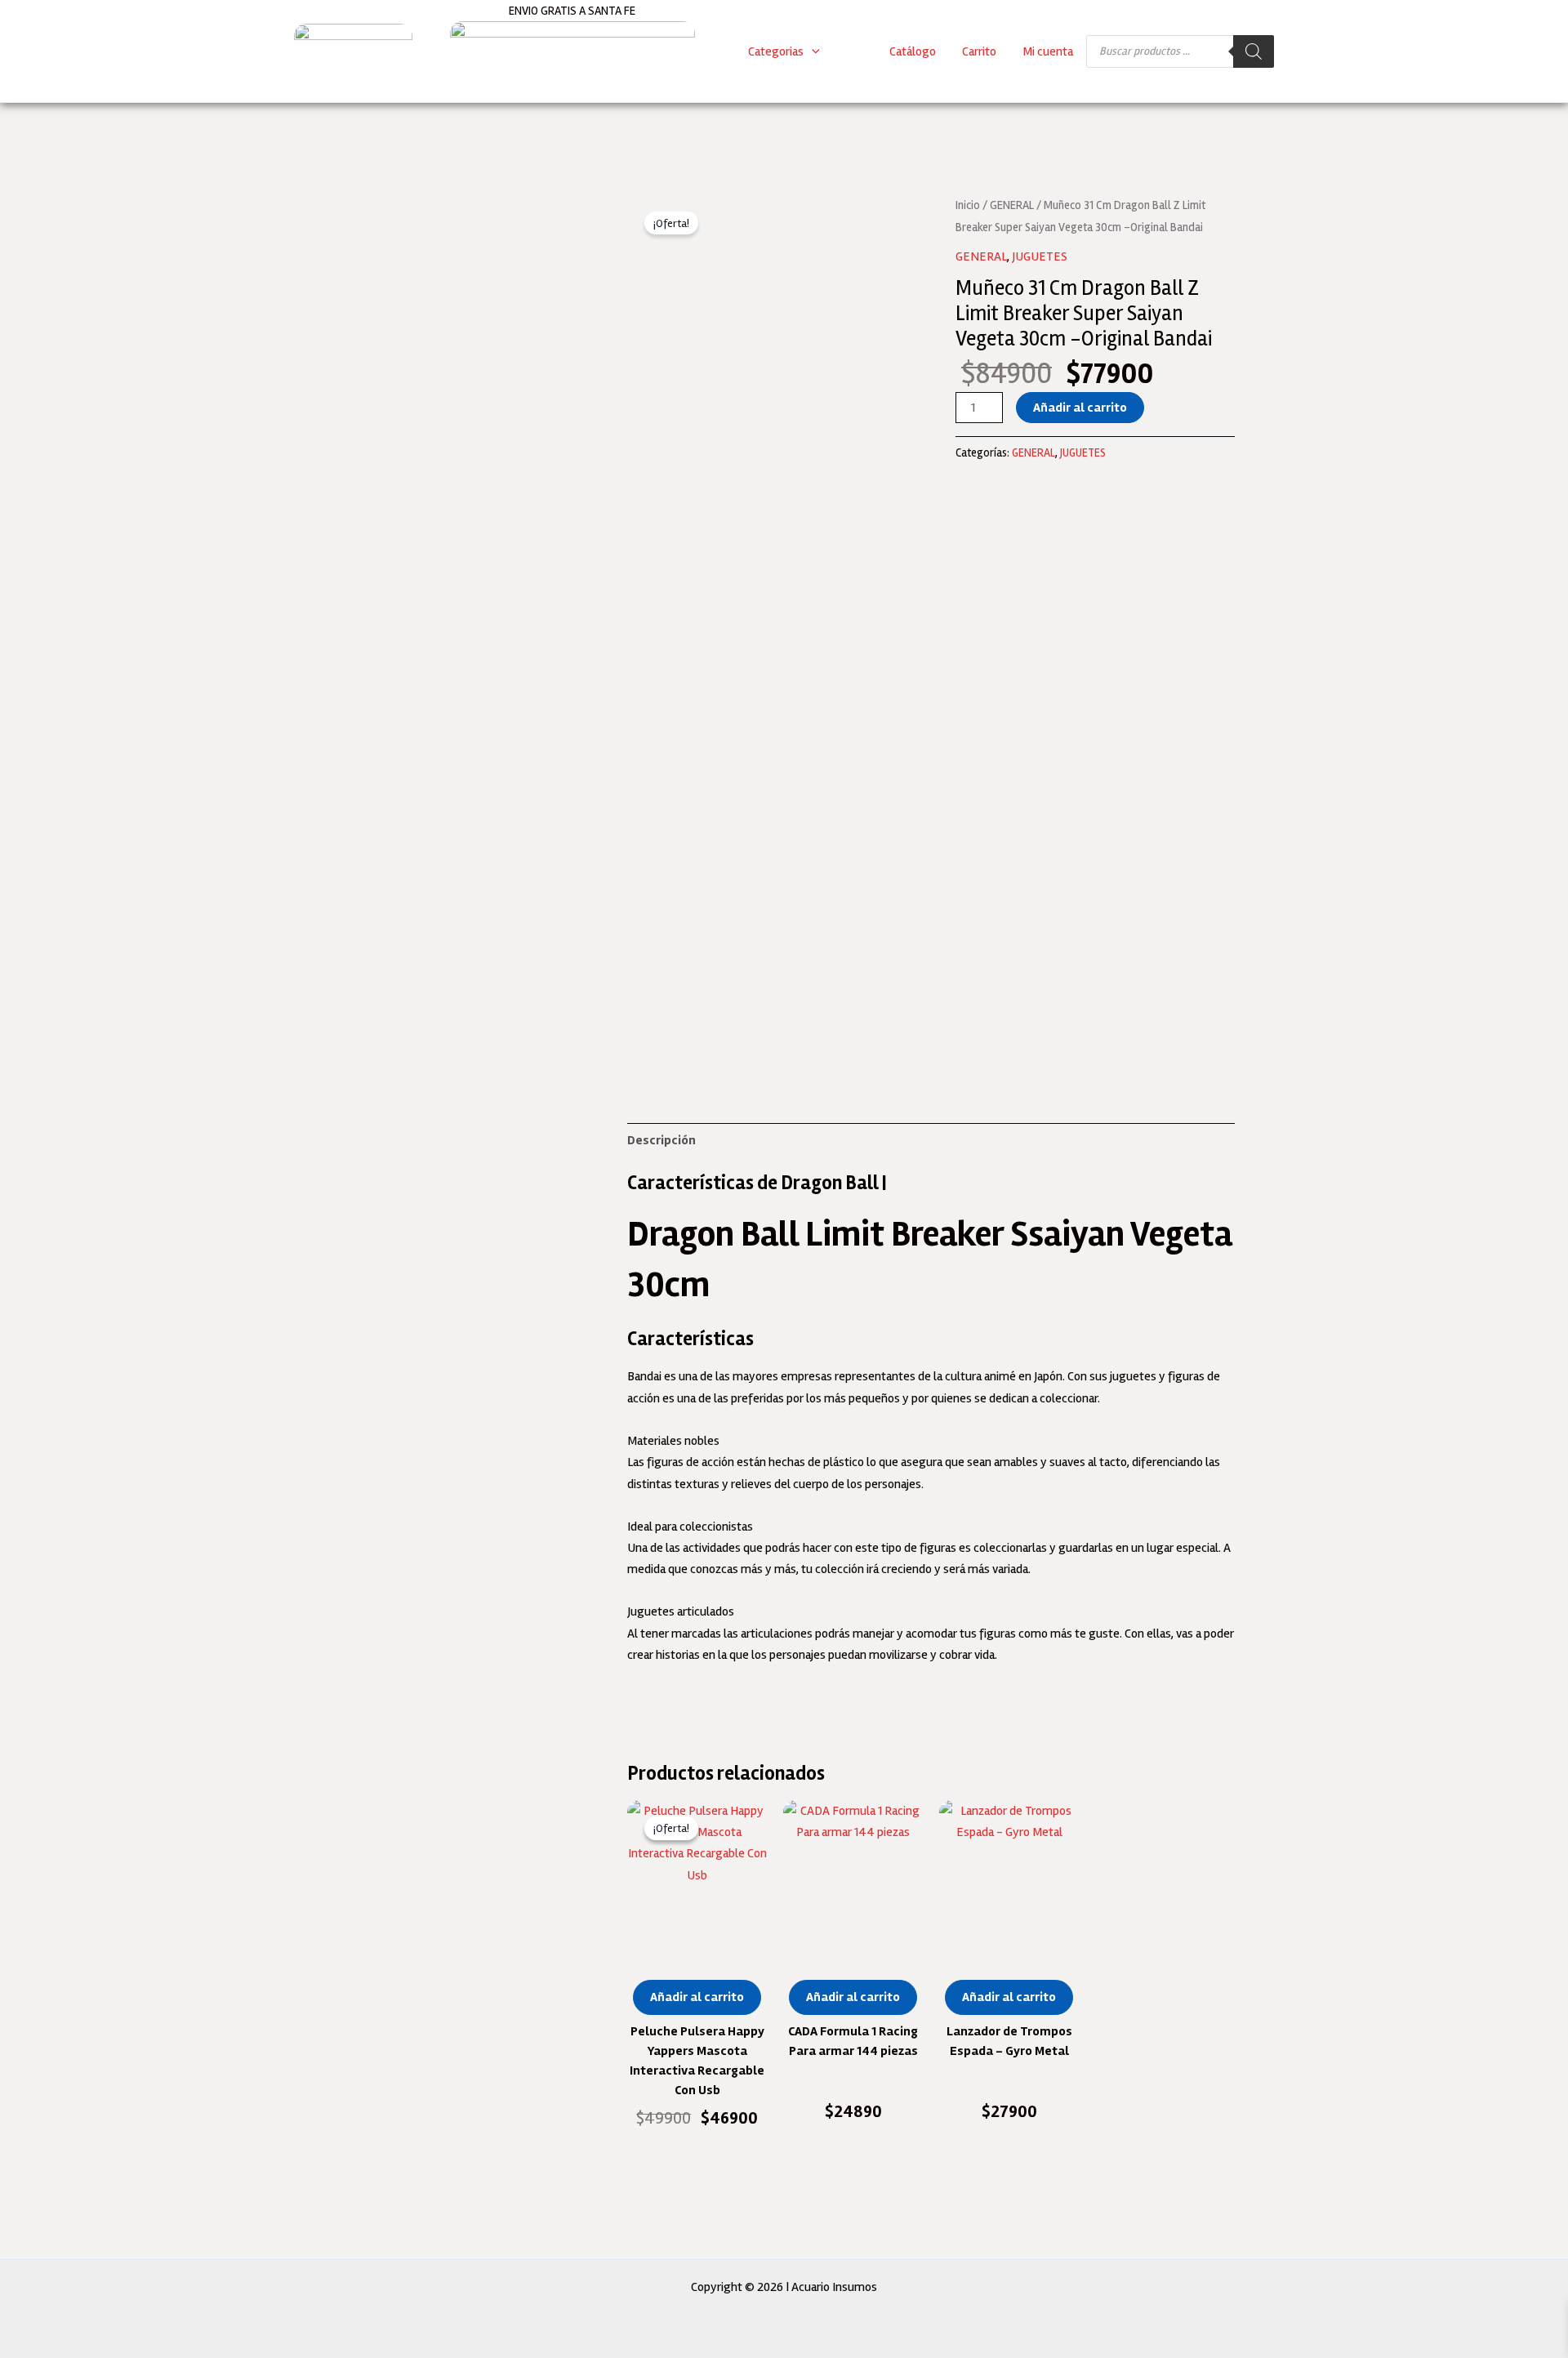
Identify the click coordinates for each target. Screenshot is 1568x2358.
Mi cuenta (1048, 51)
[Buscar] (1254, 51)
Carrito (979, 51)
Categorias (776, 51)
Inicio (968, 205)
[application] (812, 51)
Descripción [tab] (661, 1140)
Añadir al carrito (1080, 408)
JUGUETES (1040, 256)
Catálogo (913, 51)
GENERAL (1012, 205)
